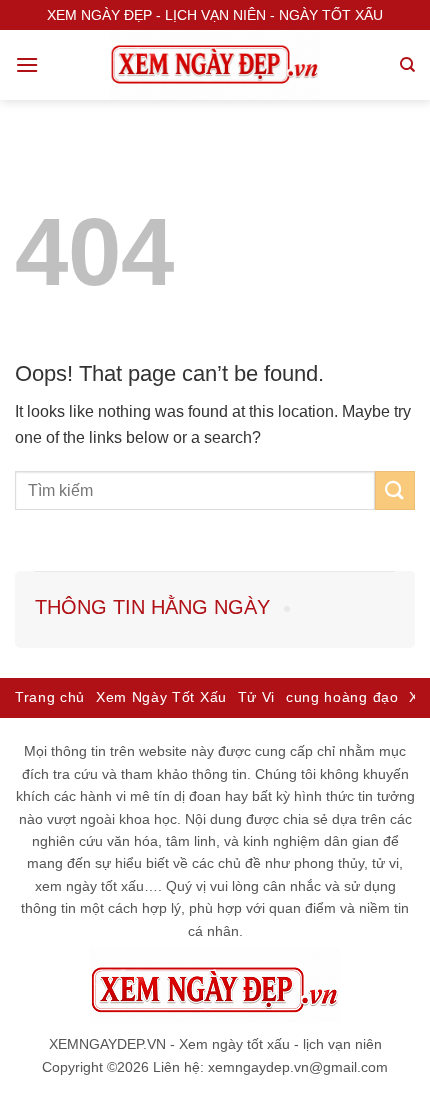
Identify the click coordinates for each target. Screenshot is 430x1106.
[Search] (407, 65)
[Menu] (27, 64)
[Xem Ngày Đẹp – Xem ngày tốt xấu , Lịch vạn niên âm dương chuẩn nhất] (215, 65)
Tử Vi (256, 697)
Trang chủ (50, 697)
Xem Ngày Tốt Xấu (161, 697)
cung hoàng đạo (342, 697)
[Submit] (395, 490)
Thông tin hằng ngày (152, 607)
